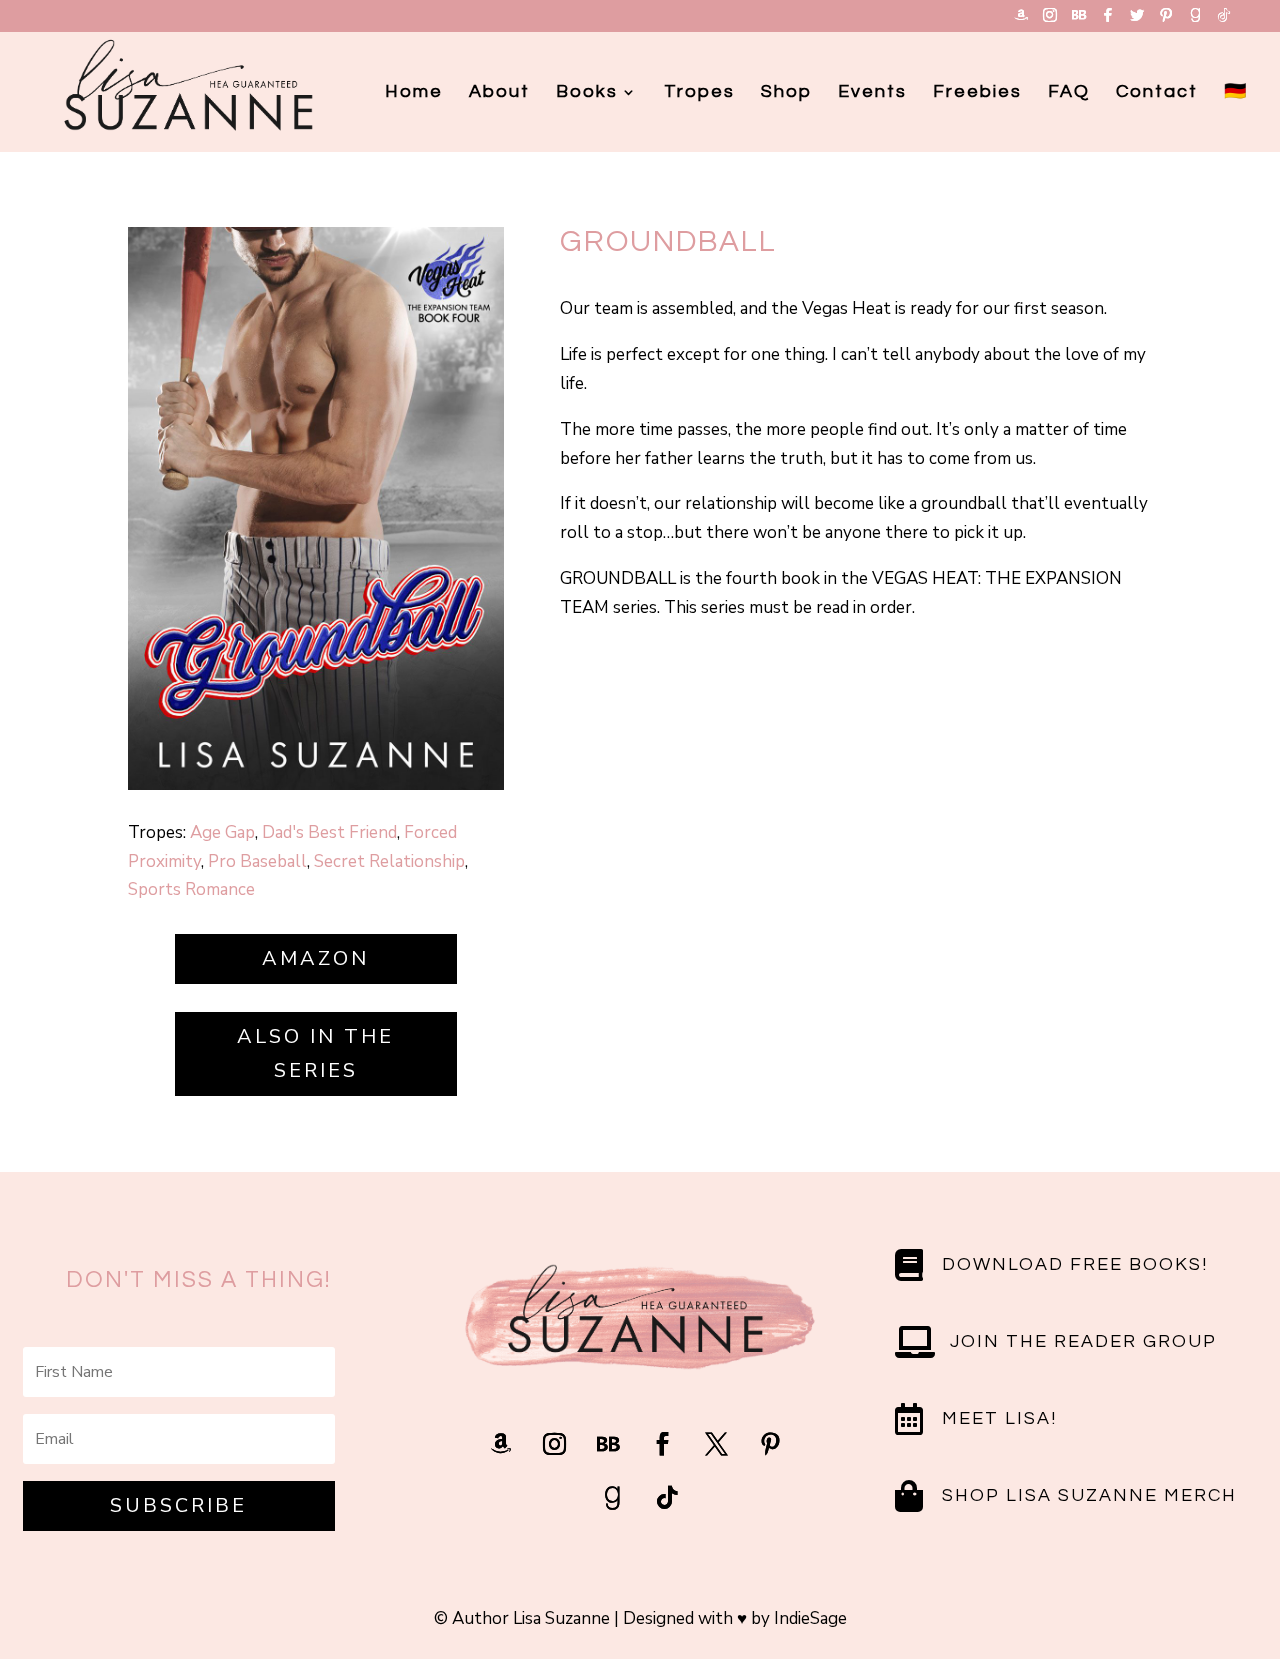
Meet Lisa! (999, 1418)
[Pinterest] (1166, 20)
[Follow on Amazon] (501, 1444)
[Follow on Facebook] (663, 1444)
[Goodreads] (1195, 20)
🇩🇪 (1236, 93)
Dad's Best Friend (329, 832)
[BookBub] (1079, 20)
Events (872, 93)
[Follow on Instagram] (555, 1444)
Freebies (977, 93)
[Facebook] (1108, 20)
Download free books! (1075, 1264)
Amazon (315, 958)
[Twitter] (1137, 20)
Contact (1157, 93)
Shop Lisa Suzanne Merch (1089, 1495)
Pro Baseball (257, 861)
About (499, 93)
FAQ (1069, 93)
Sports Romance (191, 889)
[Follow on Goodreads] (613, 1498)
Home (414, 93)
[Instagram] (1050, 20)
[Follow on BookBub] (609, 1444)
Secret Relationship (389, 861)
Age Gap (222, 832)
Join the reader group (1083, 1341)
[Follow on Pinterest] (771, 1444)
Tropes (699, 93)
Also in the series (315, 1053)
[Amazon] (1021, 20)
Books (587, 93)
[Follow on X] (717, 1444)
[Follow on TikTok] (667, 1498)
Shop (786, 93)
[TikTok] (1224, 20)
